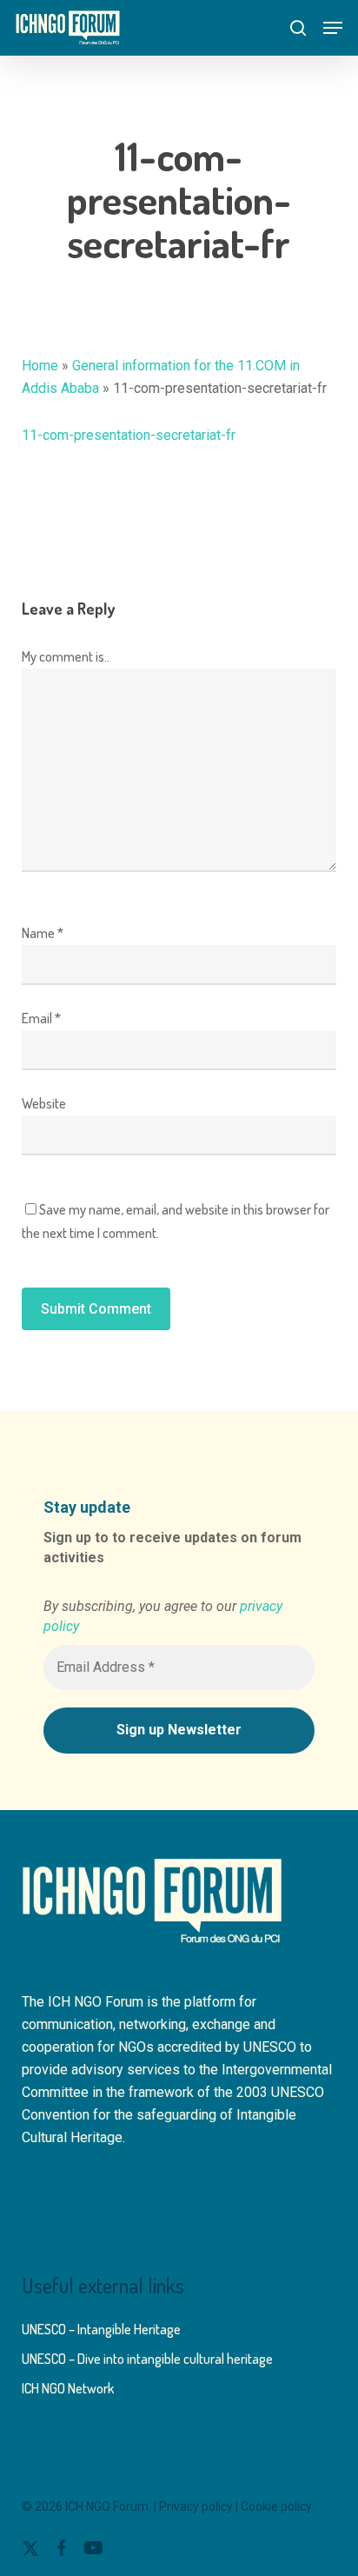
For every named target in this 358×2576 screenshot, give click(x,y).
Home (40, 366)
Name (43, 933)
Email (41, 1018)
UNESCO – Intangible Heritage (101, 2329)
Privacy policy (196, 2506)
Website (44, 1103)
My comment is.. (66, 656)
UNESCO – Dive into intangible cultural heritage (147, 2359)
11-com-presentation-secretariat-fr (129, 435)
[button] (333, 28)
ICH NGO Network (68, 2388)
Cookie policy (276, 2506)
